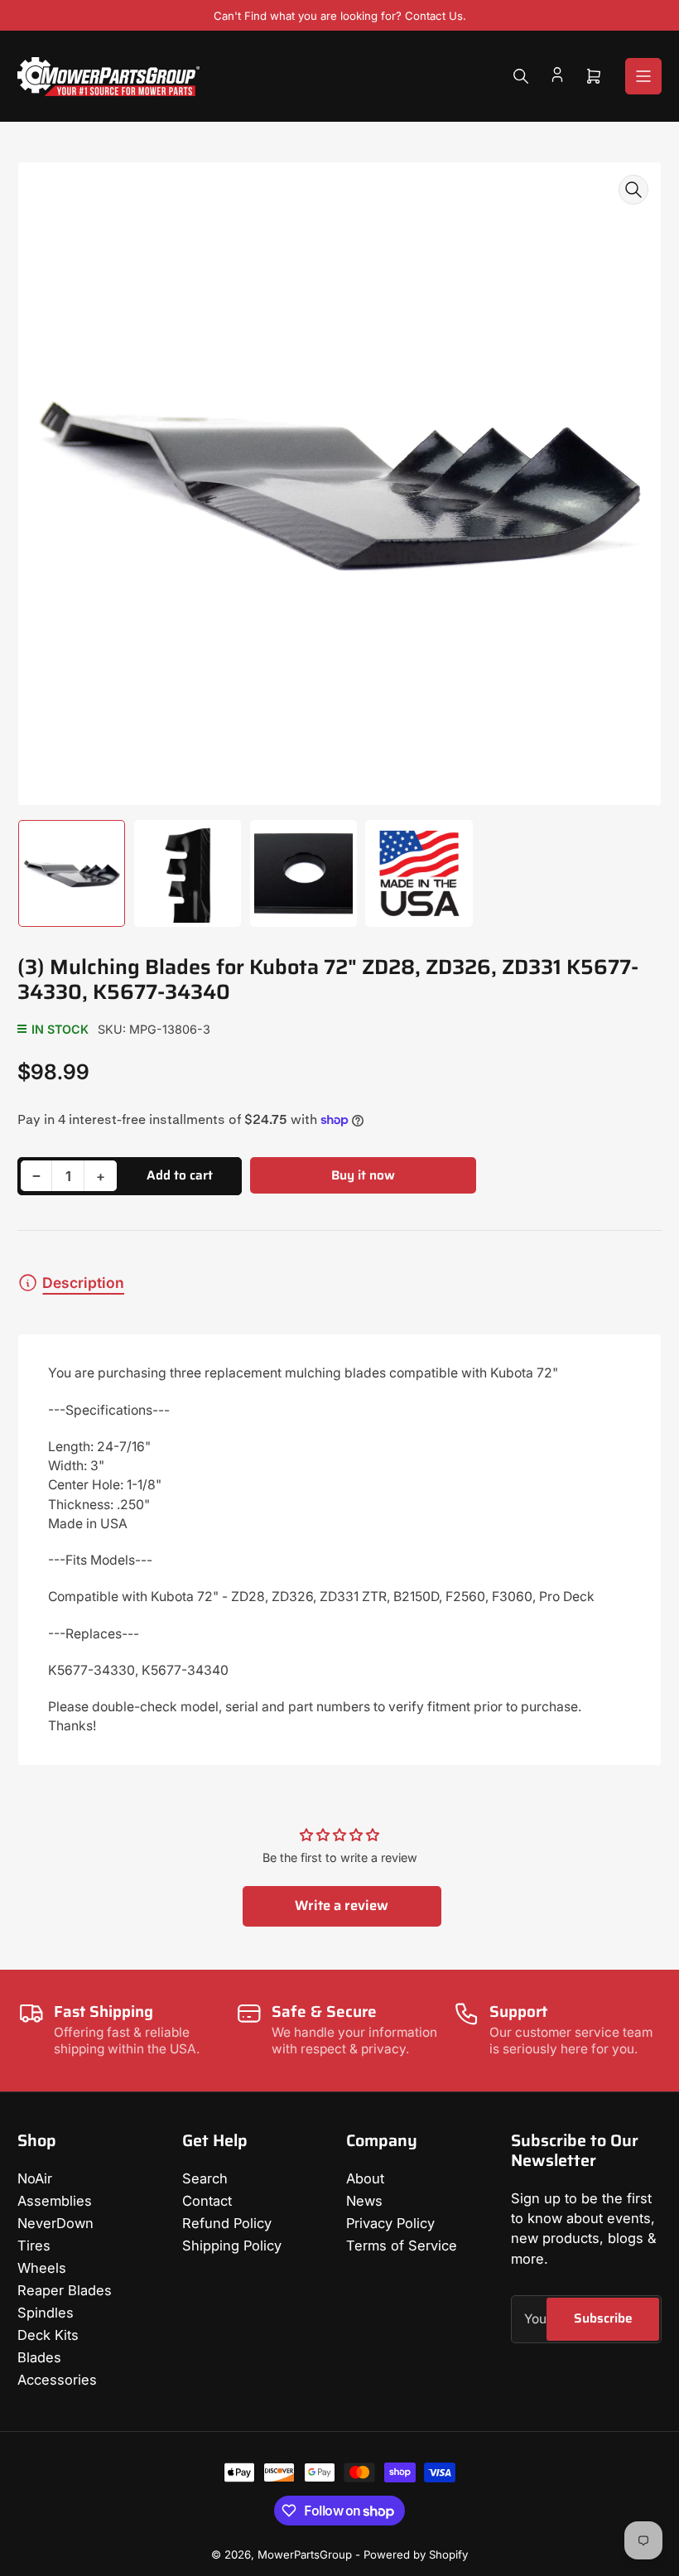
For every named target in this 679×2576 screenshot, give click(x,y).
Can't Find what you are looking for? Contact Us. (340, 16)
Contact (207, 2201)
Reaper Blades (65, 2290)
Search (205, 2178)
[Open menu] (643, 76)
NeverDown (55, 2223)
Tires (34, 2246)
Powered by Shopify (416, 2554)
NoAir (35, 2178)
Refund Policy (227, 2223)
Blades (39, 2357)
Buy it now (363, 1175)
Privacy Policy (390, 2223)
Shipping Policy (232, 2246)
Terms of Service (402, 2246)
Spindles (46, 2313)
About (365, 2178)
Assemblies (55, 2201)
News (364, 2201)
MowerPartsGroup (305, 2554)
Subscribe (603, 2318)
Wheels (42, 2268)
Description (83, 1283)
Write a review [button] (342, 1905)
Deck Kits (48, 2335)
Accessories (57, 2380)
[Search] (521, 76)
